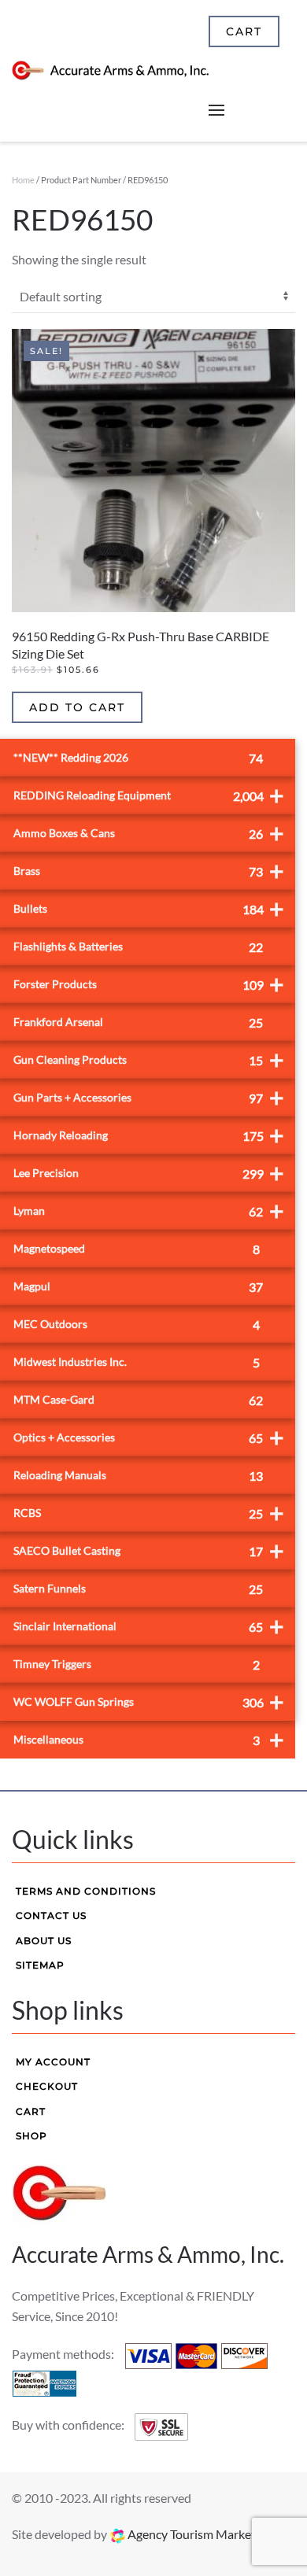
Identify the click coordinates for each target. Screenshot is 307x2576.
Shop (31, 2136)
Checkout (47, 2086)
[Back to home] (110, 71)
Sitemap (40, 1965)
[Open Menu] (216, 110)
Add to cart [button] (77, 707)
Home (23, 180)
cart (244, 31)
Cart (31, 2111)
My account (53, 2062)
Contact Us (51, 1915)
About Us (44, 1941)
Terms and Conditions (86, 1891)
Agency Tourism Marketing (199, 2534)
